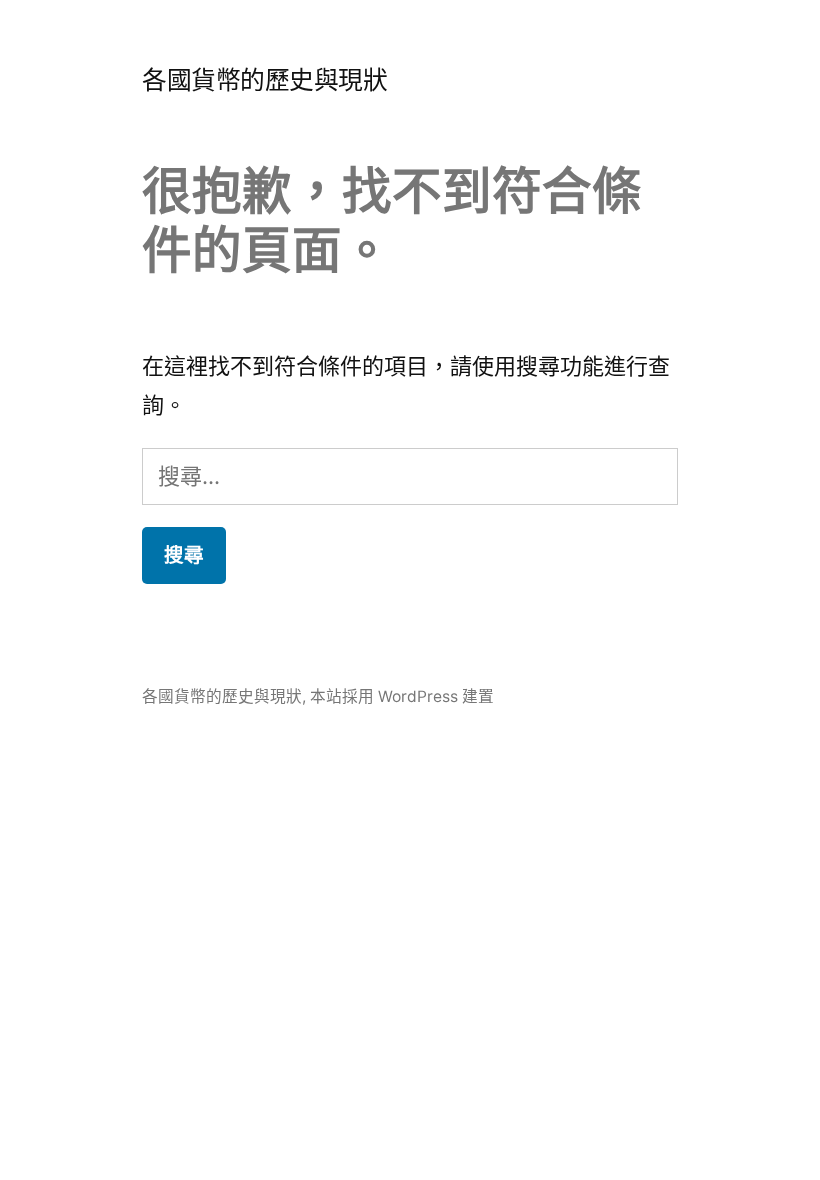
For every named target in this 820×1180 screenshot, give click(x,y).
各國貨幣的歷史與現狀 (264, 80)
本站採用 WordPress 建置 (402, 696)
